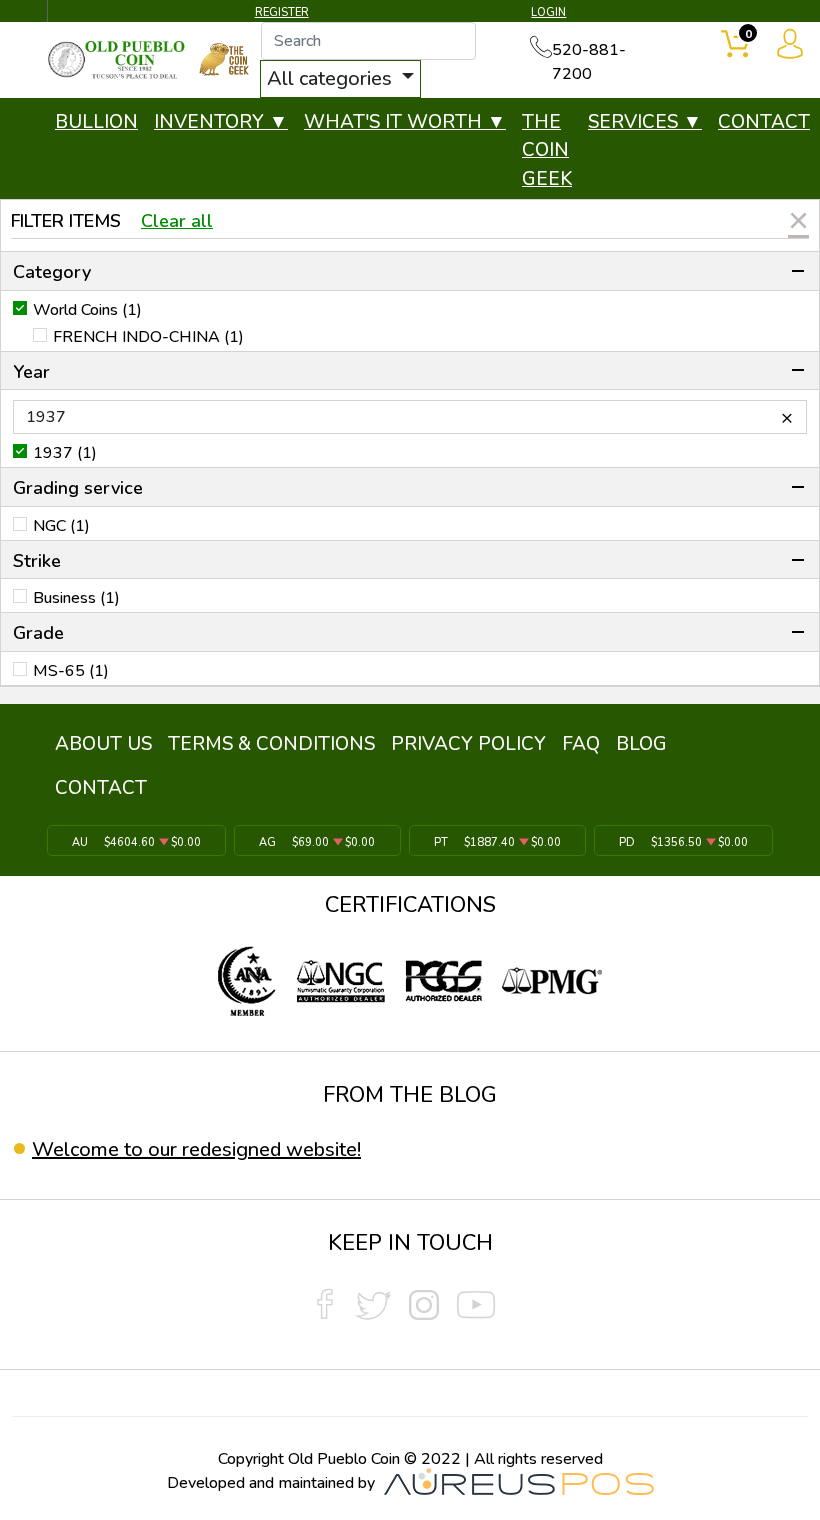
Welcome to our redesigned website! (196, 1149)
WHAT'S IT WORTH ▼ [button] (405, 122)
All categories (332, 78)
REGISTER (282, 12)
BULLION (96, 122)
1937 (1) (65, 453)
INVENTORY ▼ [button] (221, 122)
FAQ (581, 744)
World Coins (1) (87, 310)
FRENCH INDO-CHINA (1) (148, 337)
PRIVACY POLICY (468, 744)
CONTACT (764, 122)
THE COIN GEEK (547, 150)
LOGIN (548, 12)
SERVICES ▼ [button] (645, 122)
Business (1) (76, 598)
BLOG (641, 744)
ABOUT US (103, 744)
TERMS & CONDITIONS (271, 744)
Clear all (177, 221)
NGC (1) (61, 526)
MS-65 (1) (71, 671)
